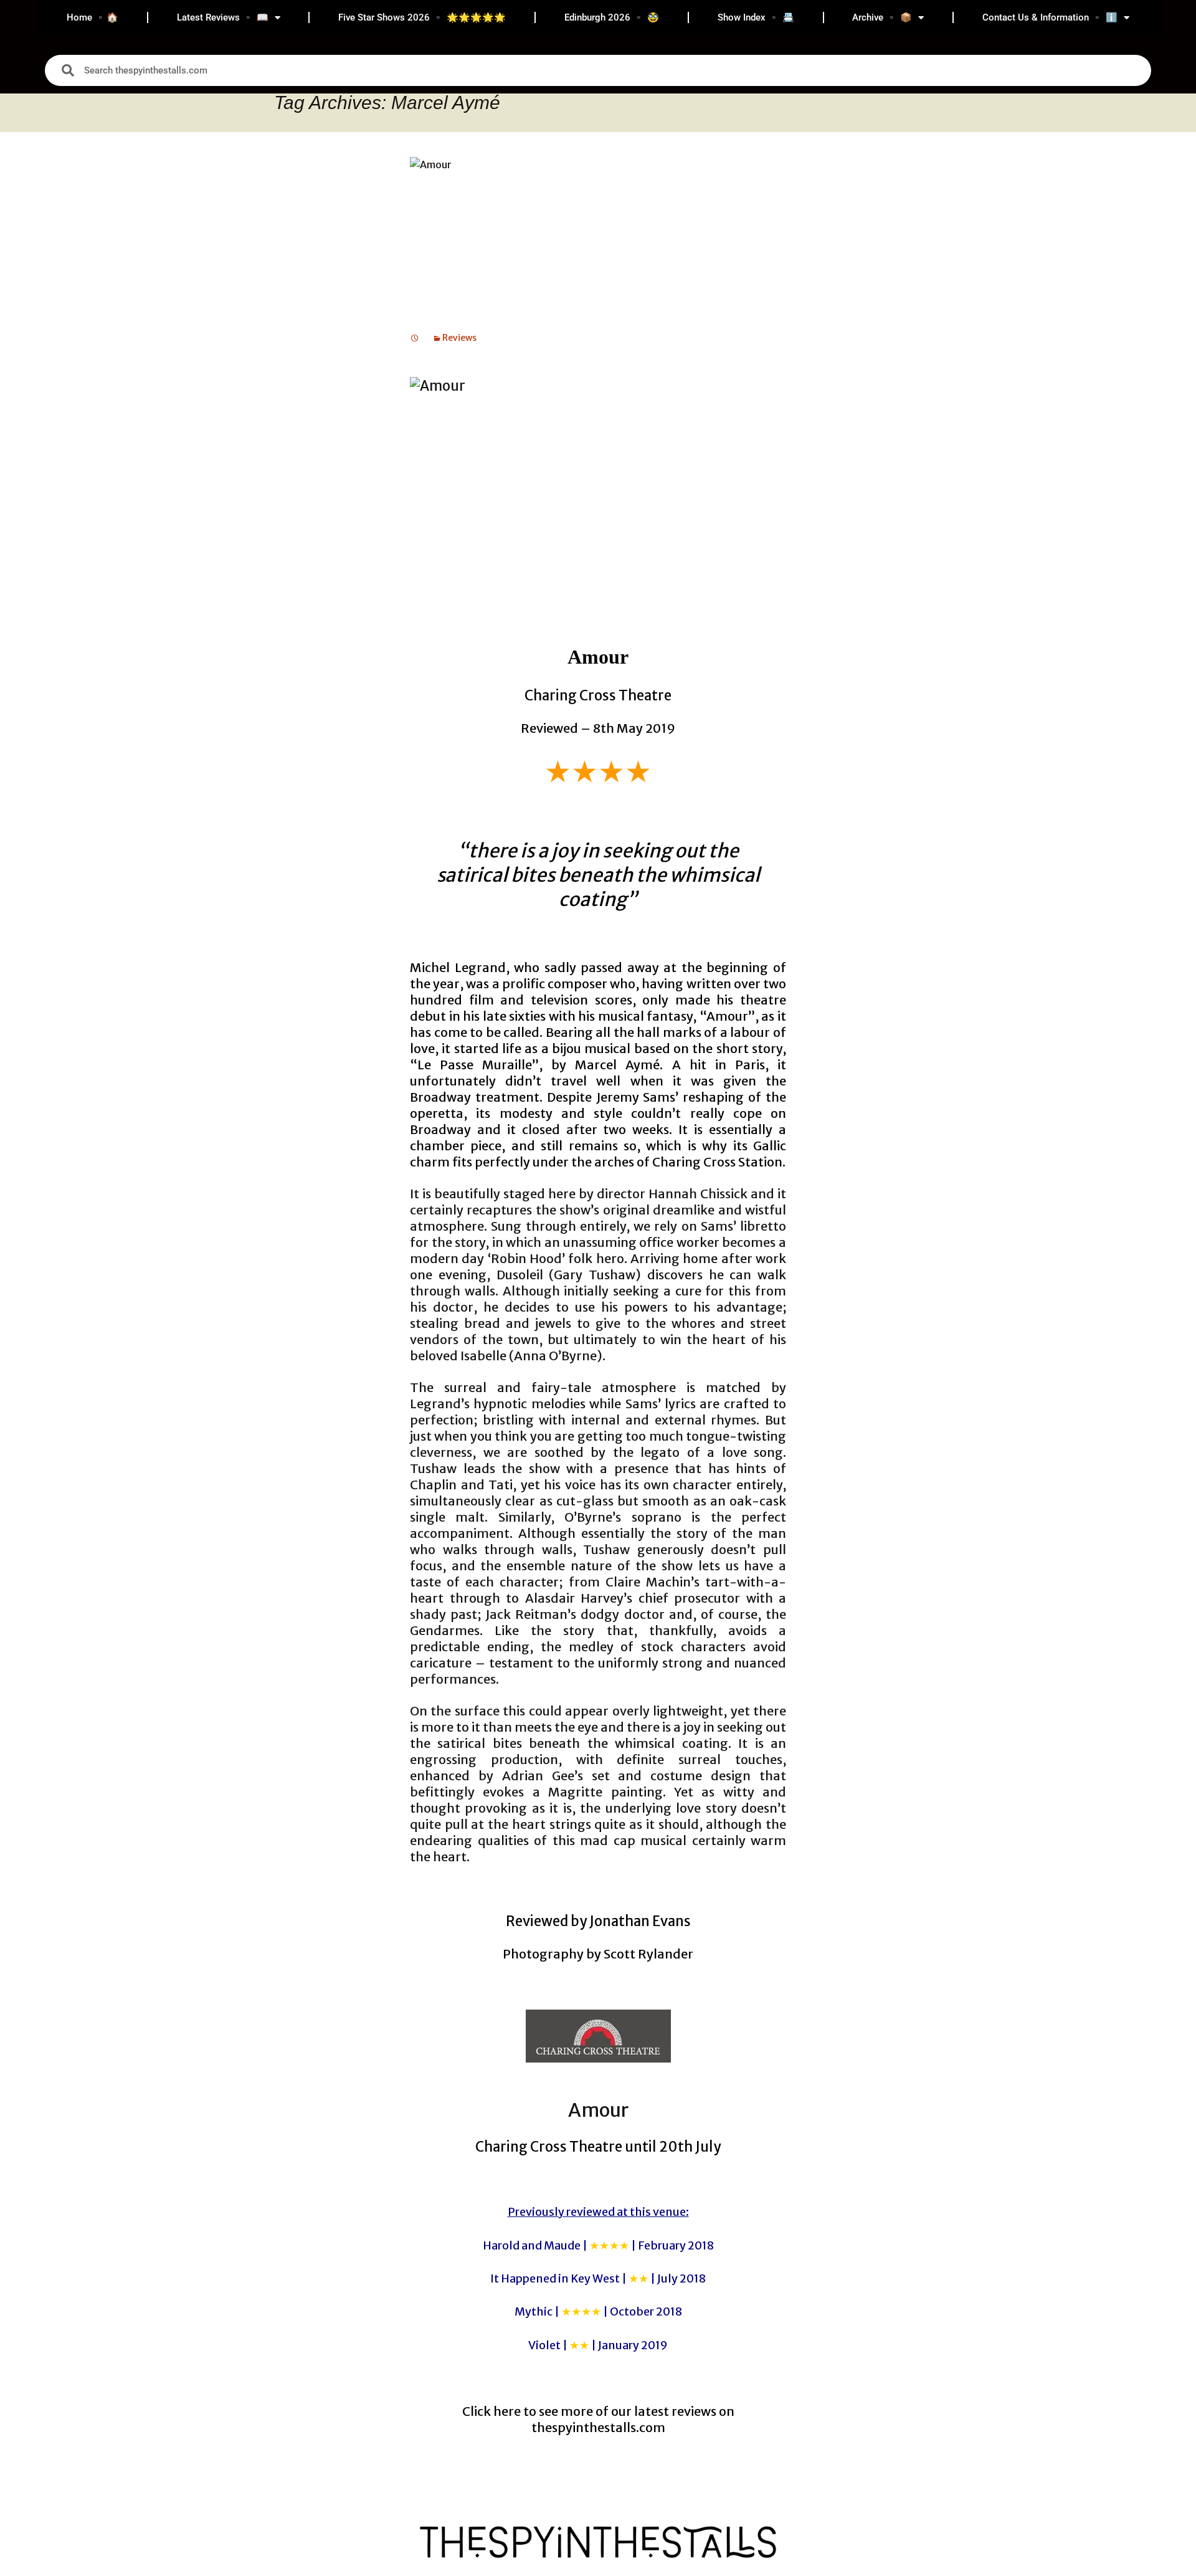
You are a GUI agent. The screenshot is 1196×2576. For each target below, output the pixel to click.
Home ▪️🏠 (93, 17)
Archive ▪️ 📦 (882, 17)
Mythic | (598, 2311)
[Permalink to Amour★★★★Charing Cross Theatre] (415, 338)
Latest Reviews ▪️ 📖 (223, 17)
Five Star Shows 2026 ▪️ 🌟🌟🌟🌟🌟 (422, 17)
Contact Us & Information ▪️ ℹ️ (1050, 17)
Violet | (598, 2345)
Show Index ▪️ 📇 (756, 17)
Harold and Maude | (598, 2245)
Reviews (459, 338)
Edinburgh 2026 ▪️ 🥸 (612, 17)
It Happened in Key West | (598, 2278)
